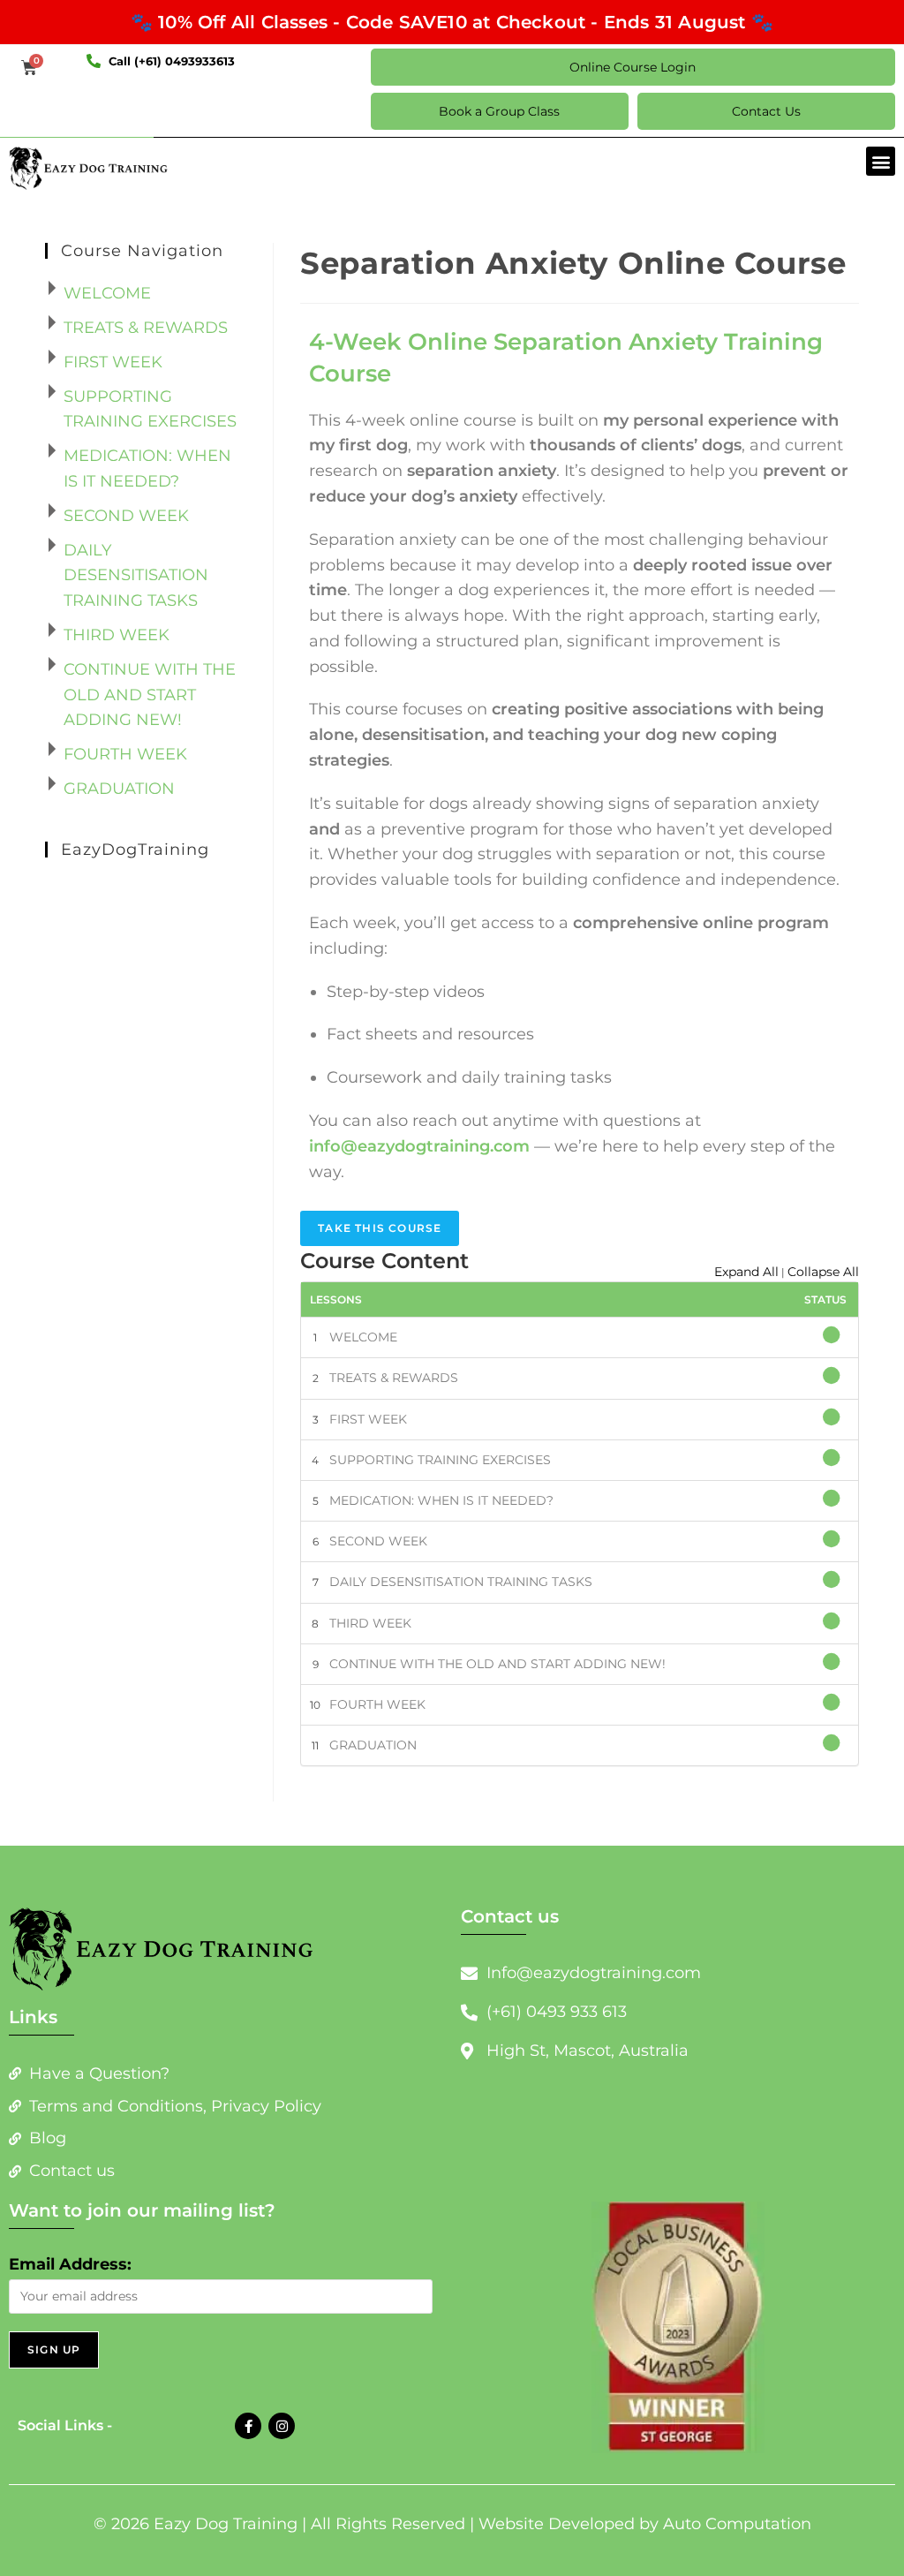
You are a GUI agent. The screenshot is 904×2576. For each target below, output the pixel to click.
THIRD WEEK (370, 1623)
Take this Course (380, 1228)
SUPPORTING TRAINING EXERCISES (440, 1460)
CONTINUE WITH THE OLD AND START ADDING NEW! (497, 1664)
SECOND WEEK (378, 1541)
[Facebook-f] (248, 2426)
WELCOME (363, 1337)
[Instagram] (282, 2426)
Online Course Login (633, 67)
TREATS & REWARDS (394, 1378)
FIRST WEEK (368, 1419)
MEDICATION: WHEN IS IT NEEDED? (441, 1500)
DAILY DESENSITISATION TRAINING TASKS (461, 1582)
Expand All (746, 1272)
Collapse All (823, 1272)
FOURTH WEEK (377, 1704)
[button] (881, 161)
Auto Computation (737, 2524)
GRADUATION (373, 1745)
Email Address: (70, 2264)
